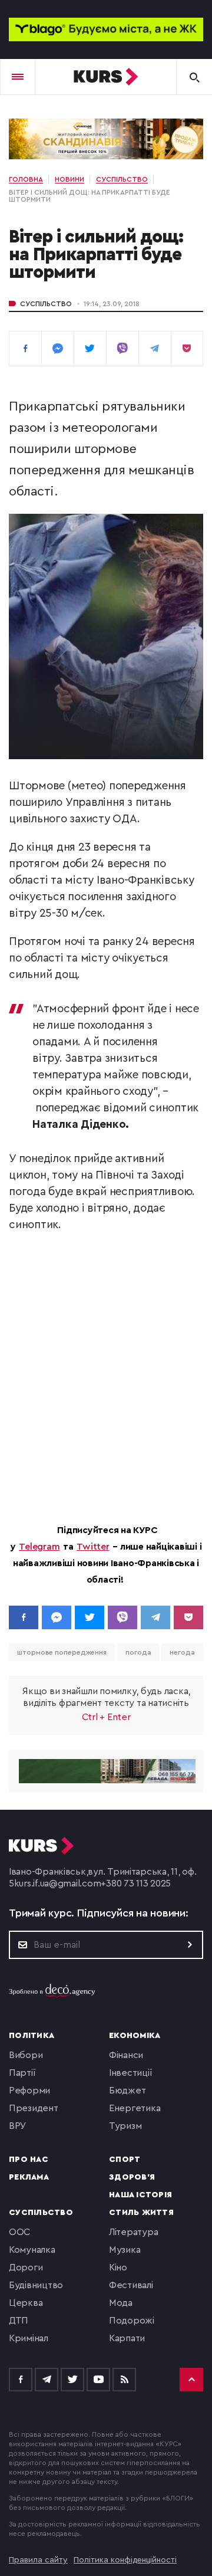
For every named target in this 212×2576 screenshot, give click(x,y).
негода (182, 1652)
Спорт (125, 2160)
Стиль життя (141, 2213)
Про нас (29, 2160)
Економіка (135, 2036)
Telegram (39, 1547)
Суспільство (46, 304)
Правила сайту (38, 2560)
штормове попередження (62, 1652)
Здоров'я (132, 2177)
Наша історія (140, 2195)
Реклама (29, 2177)
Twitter (93, 1547)
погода (138, 1652)
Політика (32, 2036)
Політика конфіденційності (125, 2560)
